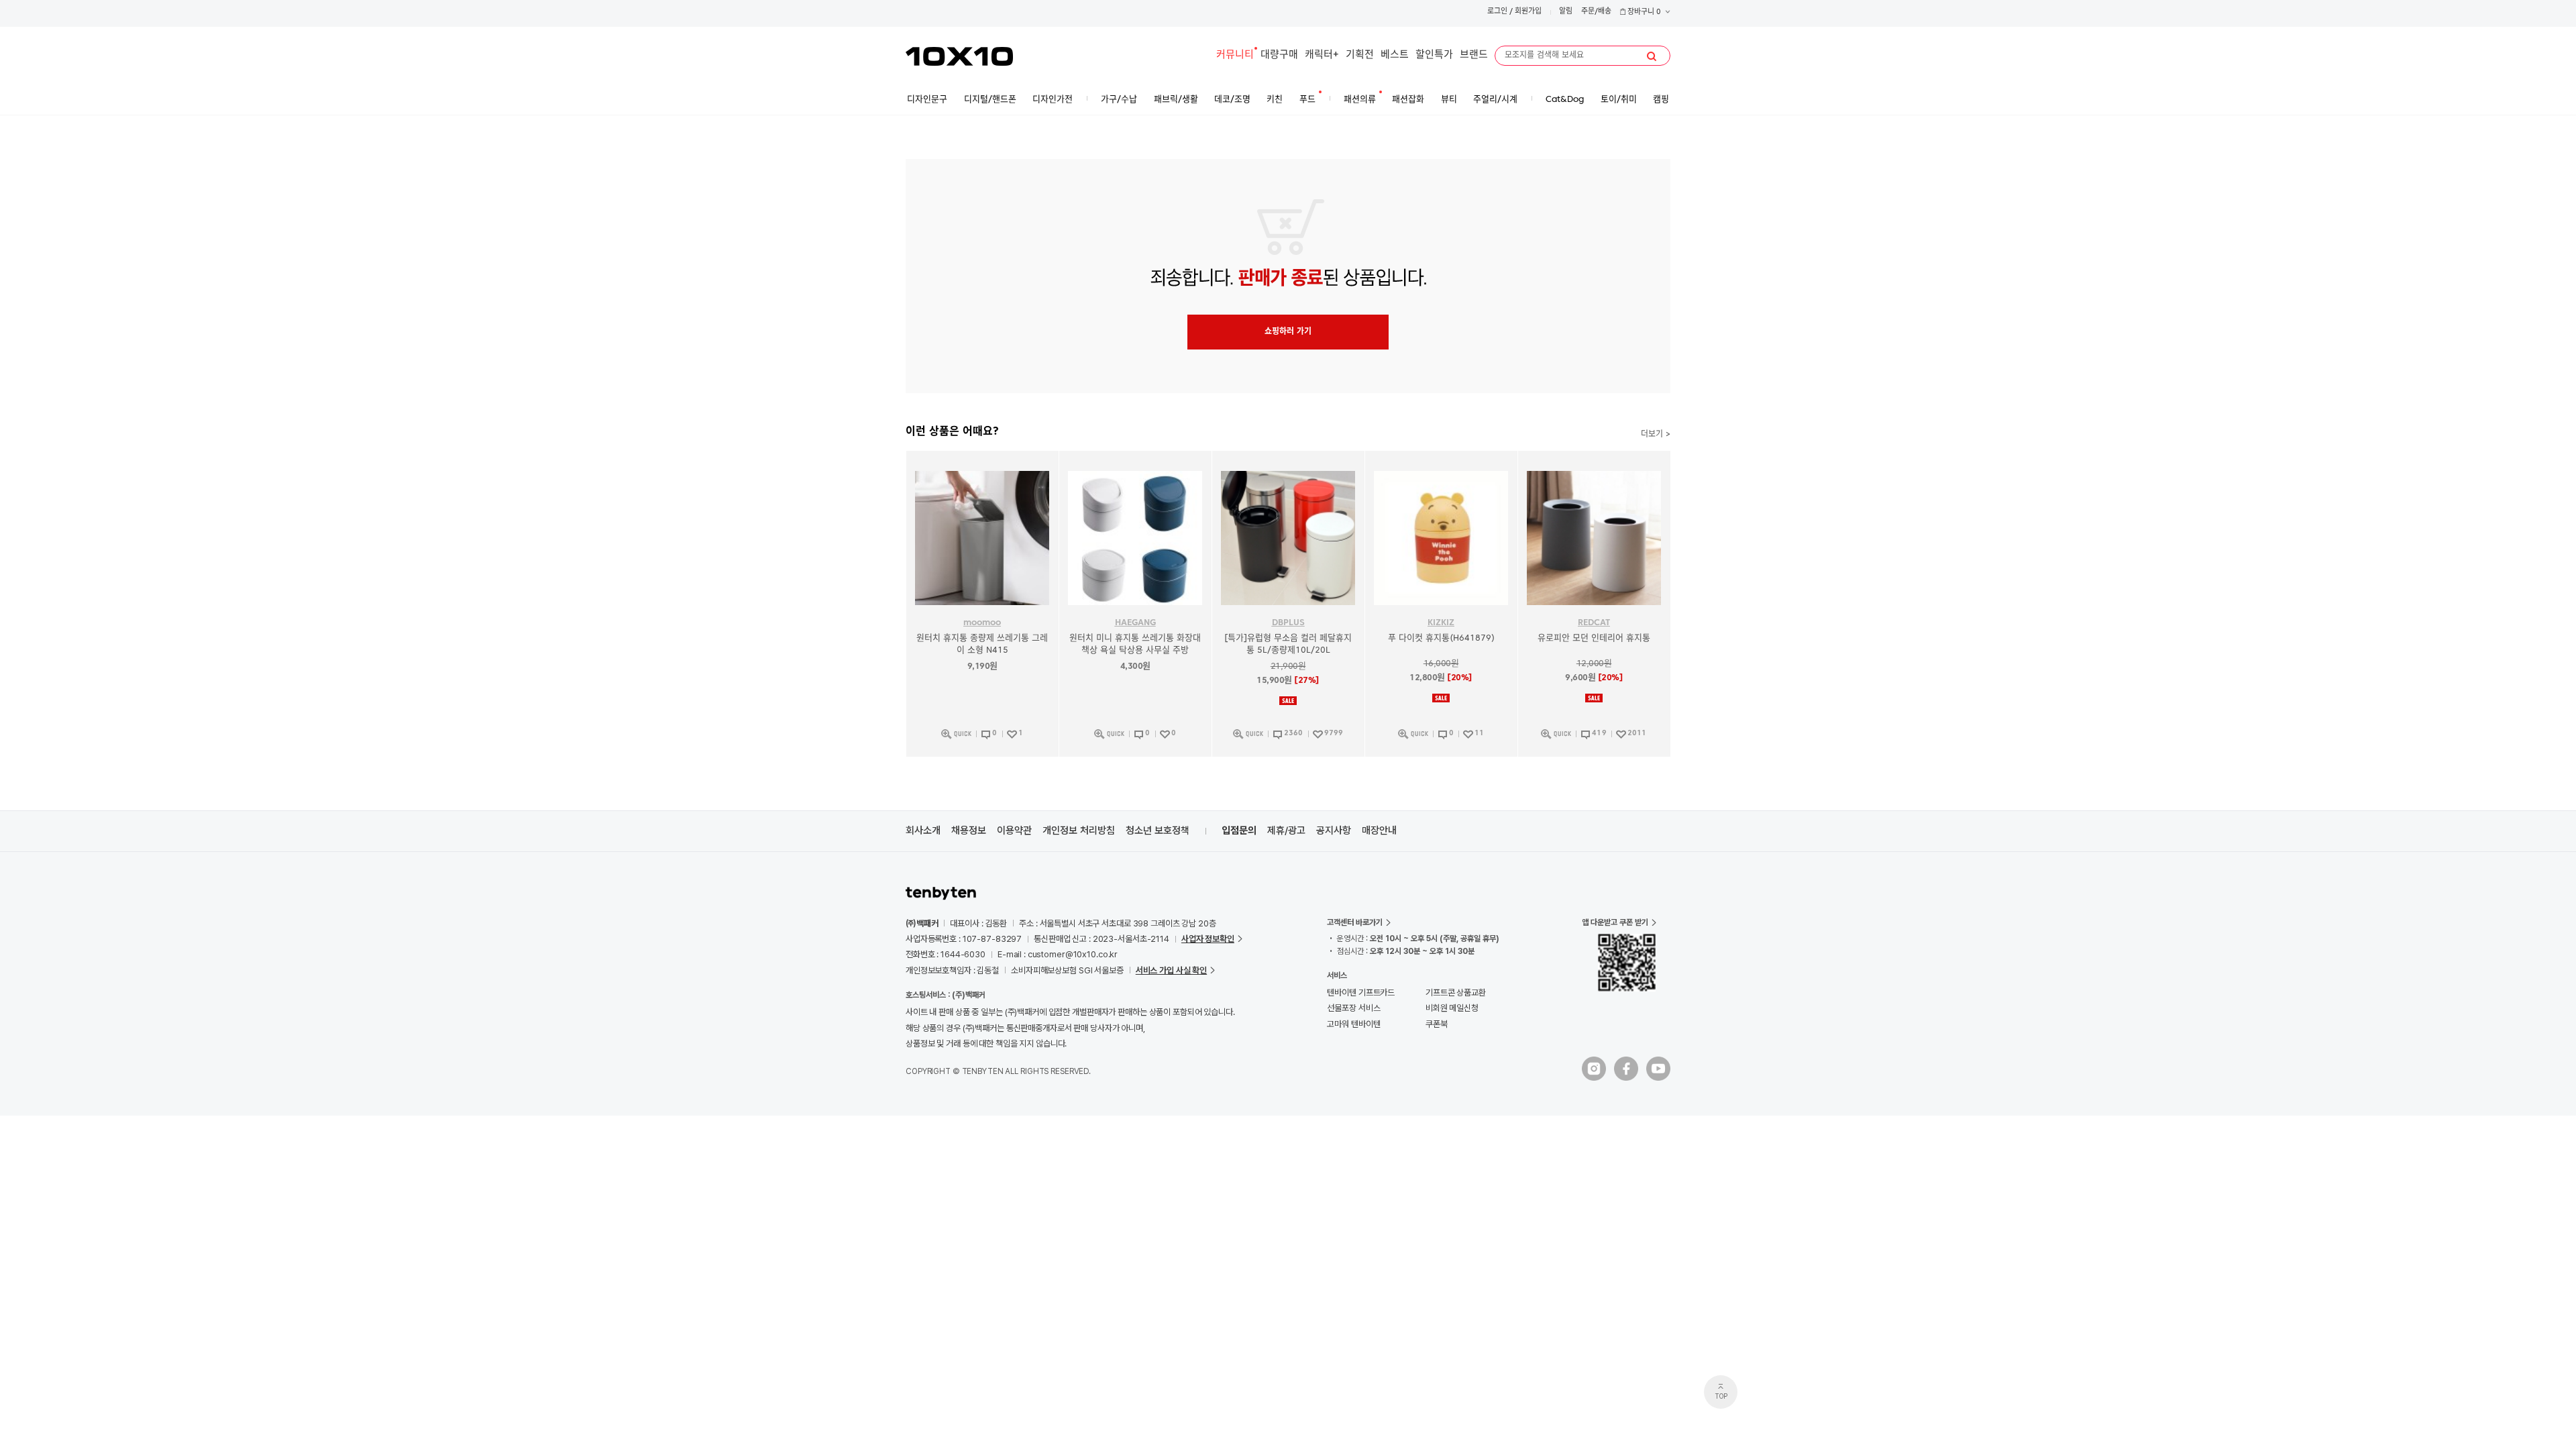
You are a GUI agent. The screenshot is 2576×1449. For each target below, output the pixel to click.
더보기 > (1656, 435)
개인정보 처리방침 (1079, 830)
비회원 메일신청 (1452, 1008)
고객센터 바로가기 (1355, 922)
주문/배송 (1596, 12)
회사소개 (923, 830)
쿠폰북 (1437, 1024)
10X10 (959, 56)
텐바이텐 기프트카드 (1361, 992)
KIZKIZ (1441, 623)
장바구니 (1643, 12)
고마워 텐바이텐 (1353, 1024)
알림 (1566, 12)
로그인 (1497, 12)
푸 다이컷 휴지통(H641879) (1441, 638)
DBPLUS (1288, 623)
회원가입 (1528, 12)
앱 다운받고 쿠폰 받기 (1615, 922)
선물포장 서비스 (1353, 1008)
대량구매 (1279, 55)
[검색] (1652, 56)
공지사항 (1334, 830)
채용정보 (969, 830)
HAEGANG (1135, 623)
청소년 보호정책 (1158, 830)
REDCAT (1594, 623)
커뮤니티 (1235, 55)
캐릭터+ (1322, 55)
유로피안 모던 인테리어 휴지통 (1594, 638)
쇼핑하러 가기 (1288, 332)
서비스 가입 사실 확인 (1171, 970)
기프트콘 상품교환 (1456, 992)
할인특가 (1434, 55)
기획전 (1360, 55)
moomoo (982, 623)
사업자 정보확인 (1208, 939)
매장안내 (1379, 830)
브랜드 (1474, 55)
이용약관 (1014, 830)
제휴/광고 (1286, 830)
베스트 (1395, 55)
